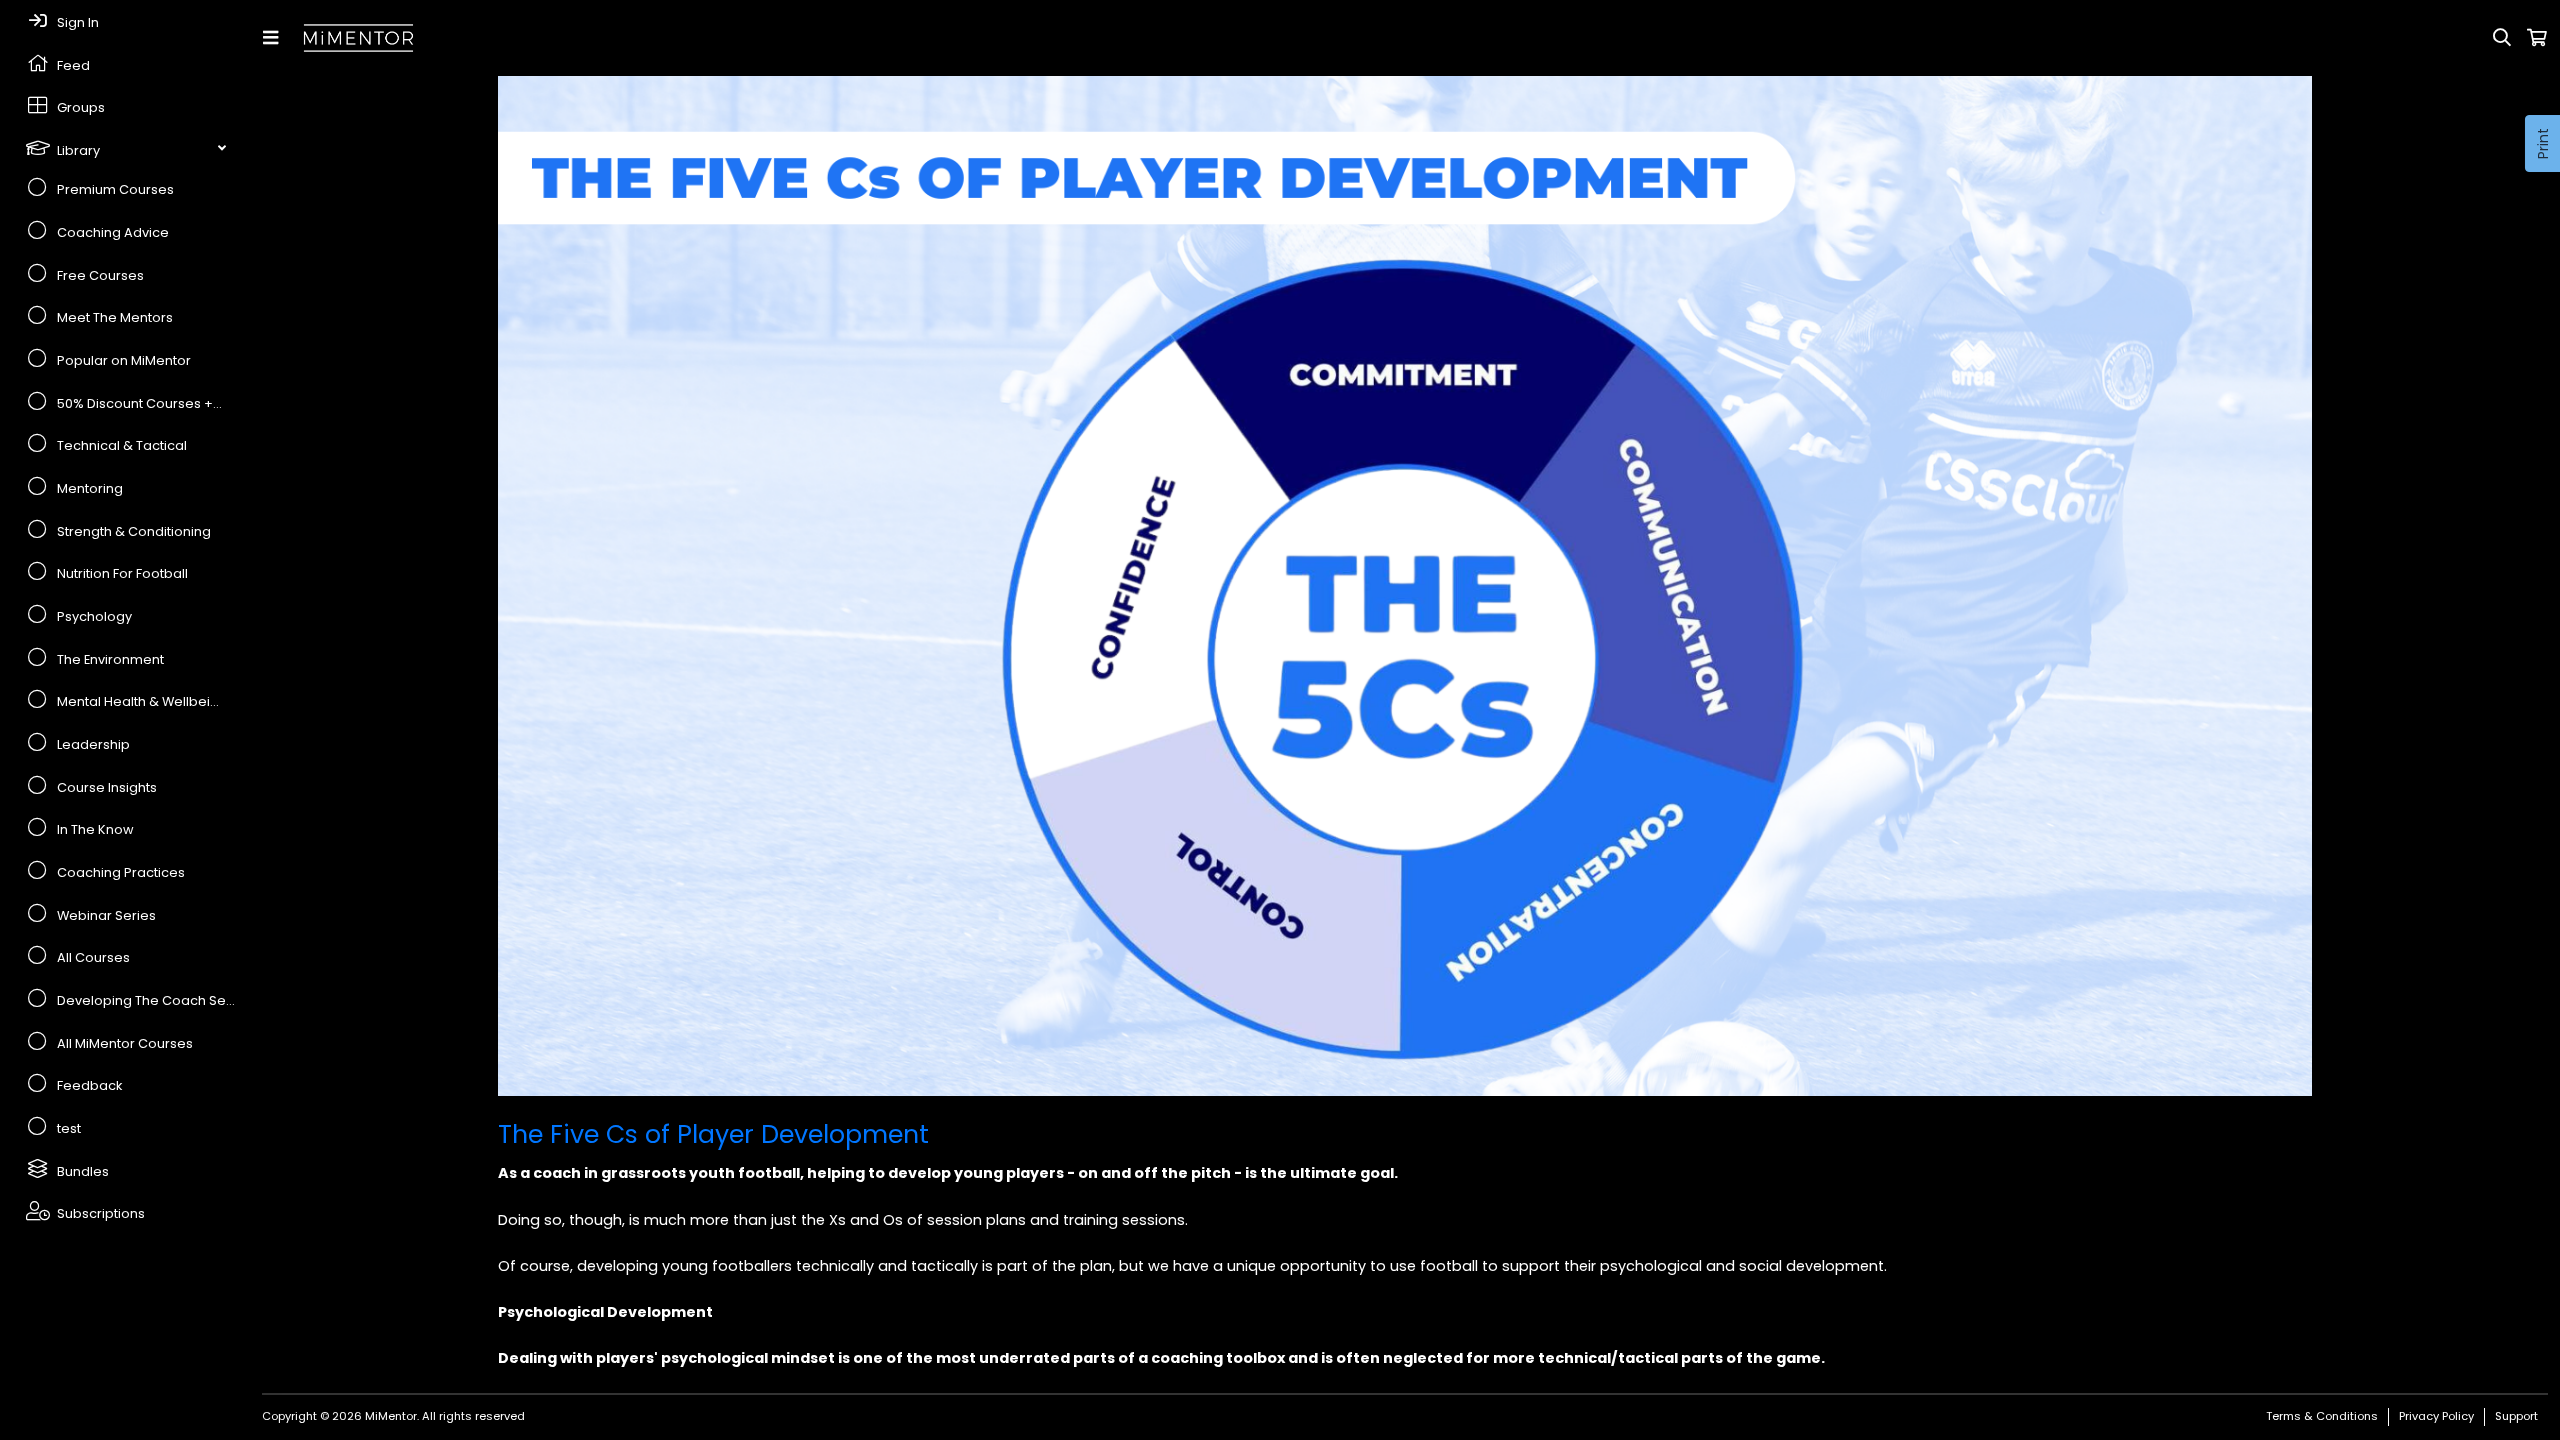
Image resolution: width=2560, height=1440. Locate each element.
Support (2516, 1416)
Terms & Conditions (2322, 1416)
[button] (274, 38)
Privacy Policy (2436, 1416)
